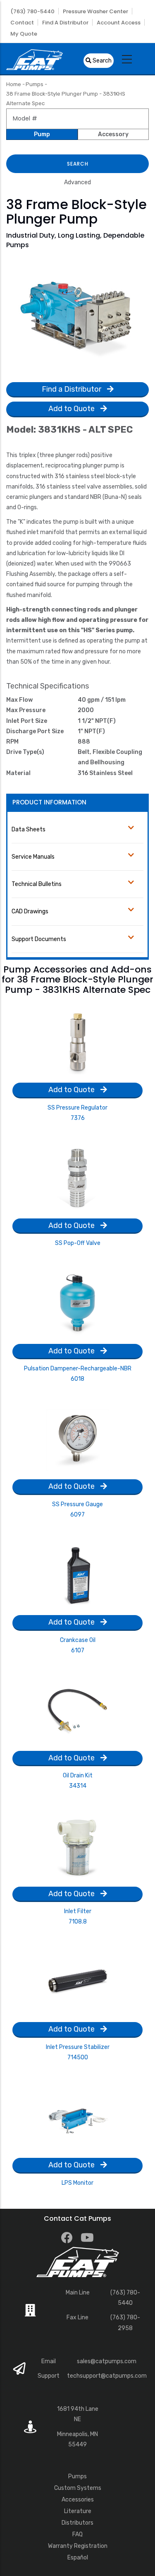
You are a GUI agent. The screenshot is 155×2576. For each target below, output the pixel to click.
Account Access (119, 23)
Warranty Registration (78, 2546)
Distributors (77, 2523)
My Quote (24, 34)
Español (78, 2558)
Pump (42, 134)
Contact (22, 23)
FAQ (77, 2534)
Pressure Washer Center (95, 11)
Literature (78, 2511)
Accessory (113, 134)
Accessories (78, 2500)
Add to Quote (72, 409)
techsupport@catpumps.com (107, 2376)
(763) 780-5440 (32, 11)
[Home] (35, 59)
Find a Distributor (65, 23)
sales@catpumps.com (107, 2361)
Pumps (35, 84)
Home (14, 84)
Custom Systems (78, 2488)
